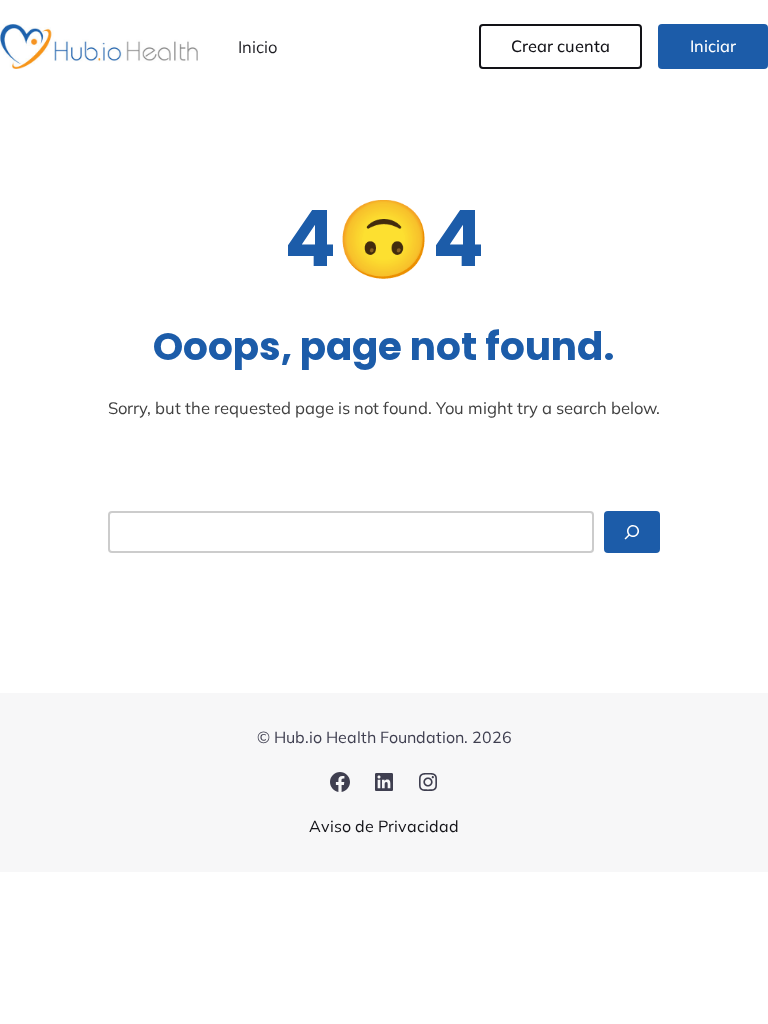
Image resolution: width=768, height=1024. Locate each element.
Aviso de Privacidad (384, 826)
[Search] (632, 531)
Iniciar (713, 46)
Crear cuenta (560, 46)
